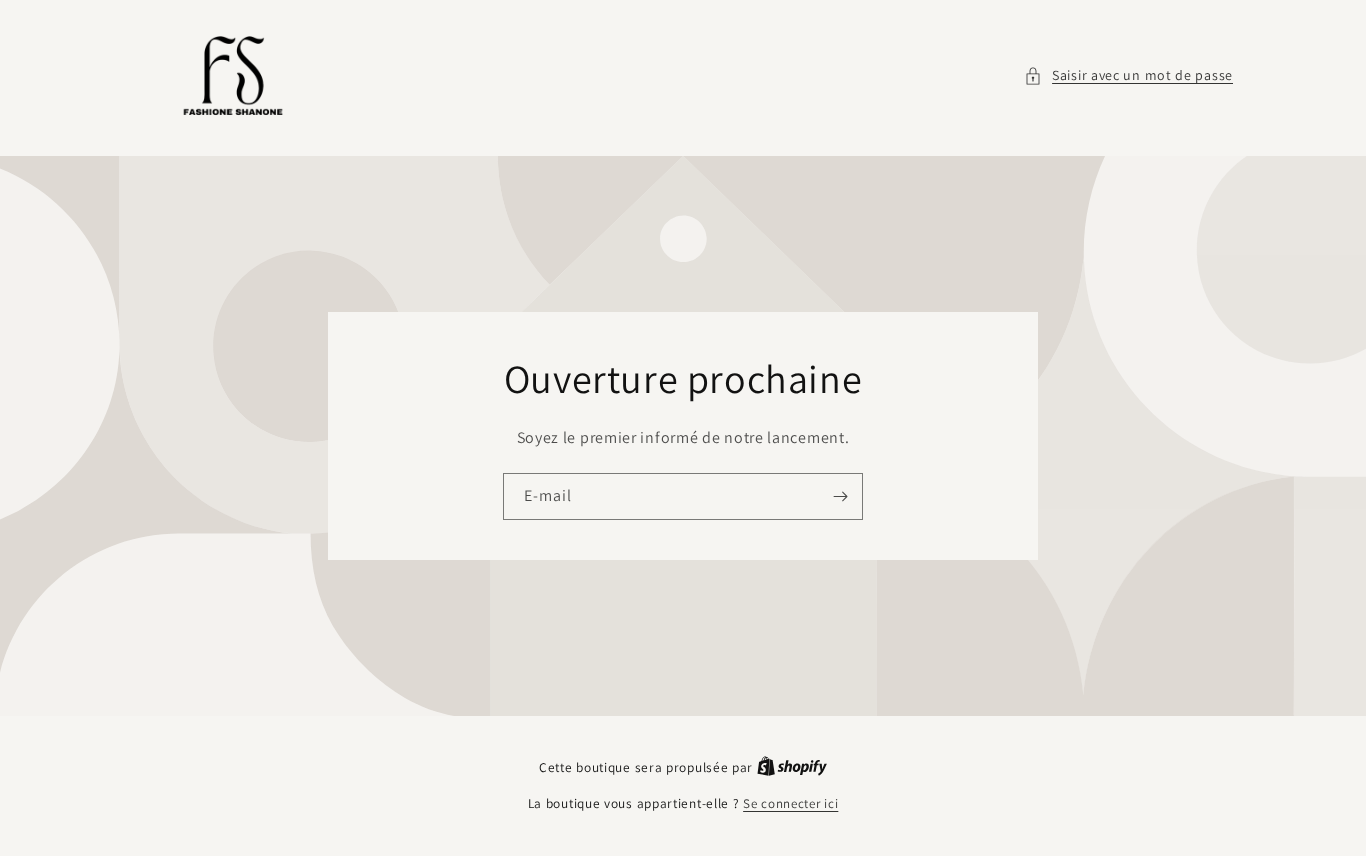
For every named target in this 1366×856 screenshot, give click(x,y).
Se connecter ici (790, 803)
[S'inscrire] (840, 496)
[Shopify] (792, 767)
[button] (1128, 75)
